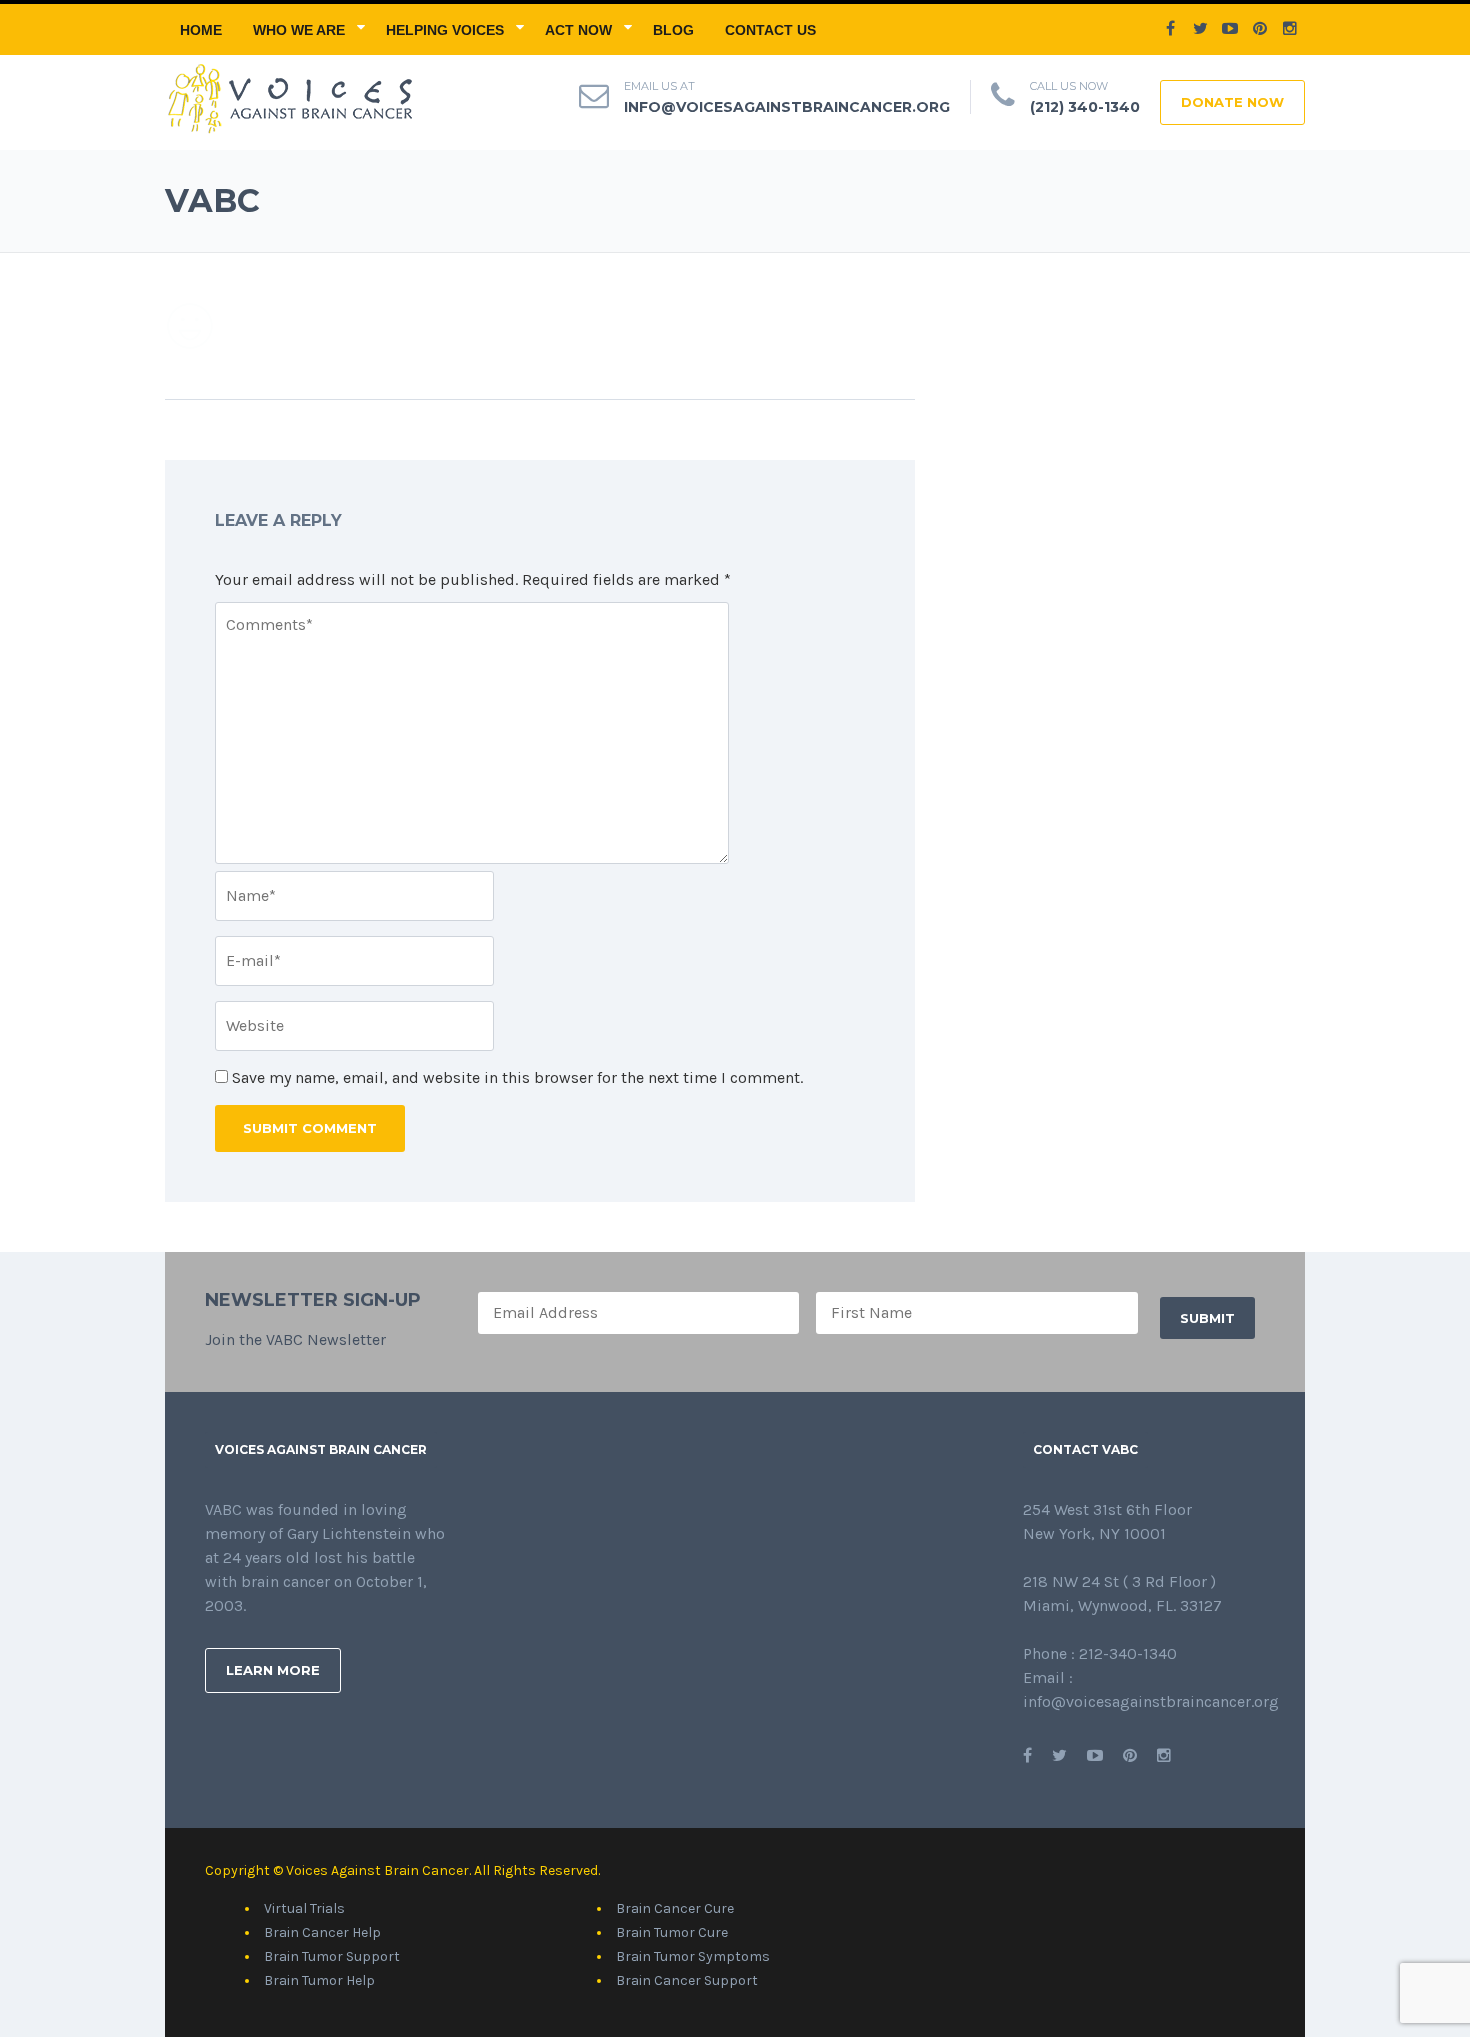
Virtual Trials (304, 1908)
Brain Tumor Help (319, 1980)
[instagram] (1290, 29)
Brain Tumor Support (332, 1956)
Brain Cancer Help (322, 1932)
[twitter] (1200, 29)
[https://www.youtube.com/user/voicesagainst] (1095, 1755)
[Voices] (288, 96)
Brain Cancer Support (687, 1980)
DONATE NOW (1232, 102)
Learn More (273, 1670)
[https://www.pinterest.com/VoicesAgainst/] (1130, 1755)
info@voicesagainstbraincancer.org (787, 107)
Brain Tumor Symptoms (693, 1956)
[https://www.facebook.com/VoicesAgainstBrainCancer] (1027, 1755)
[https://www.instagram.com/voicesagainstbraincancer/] (1164, 1755)
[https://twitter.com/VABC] (1059, 1755)
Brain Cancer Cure (675, 1908)
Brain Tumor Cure (672, 1932)
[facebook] (1170, 29)
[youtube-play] (1230, 29)
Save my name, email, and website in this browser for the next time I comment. (517, 1077)
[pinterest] (1260, 29)
